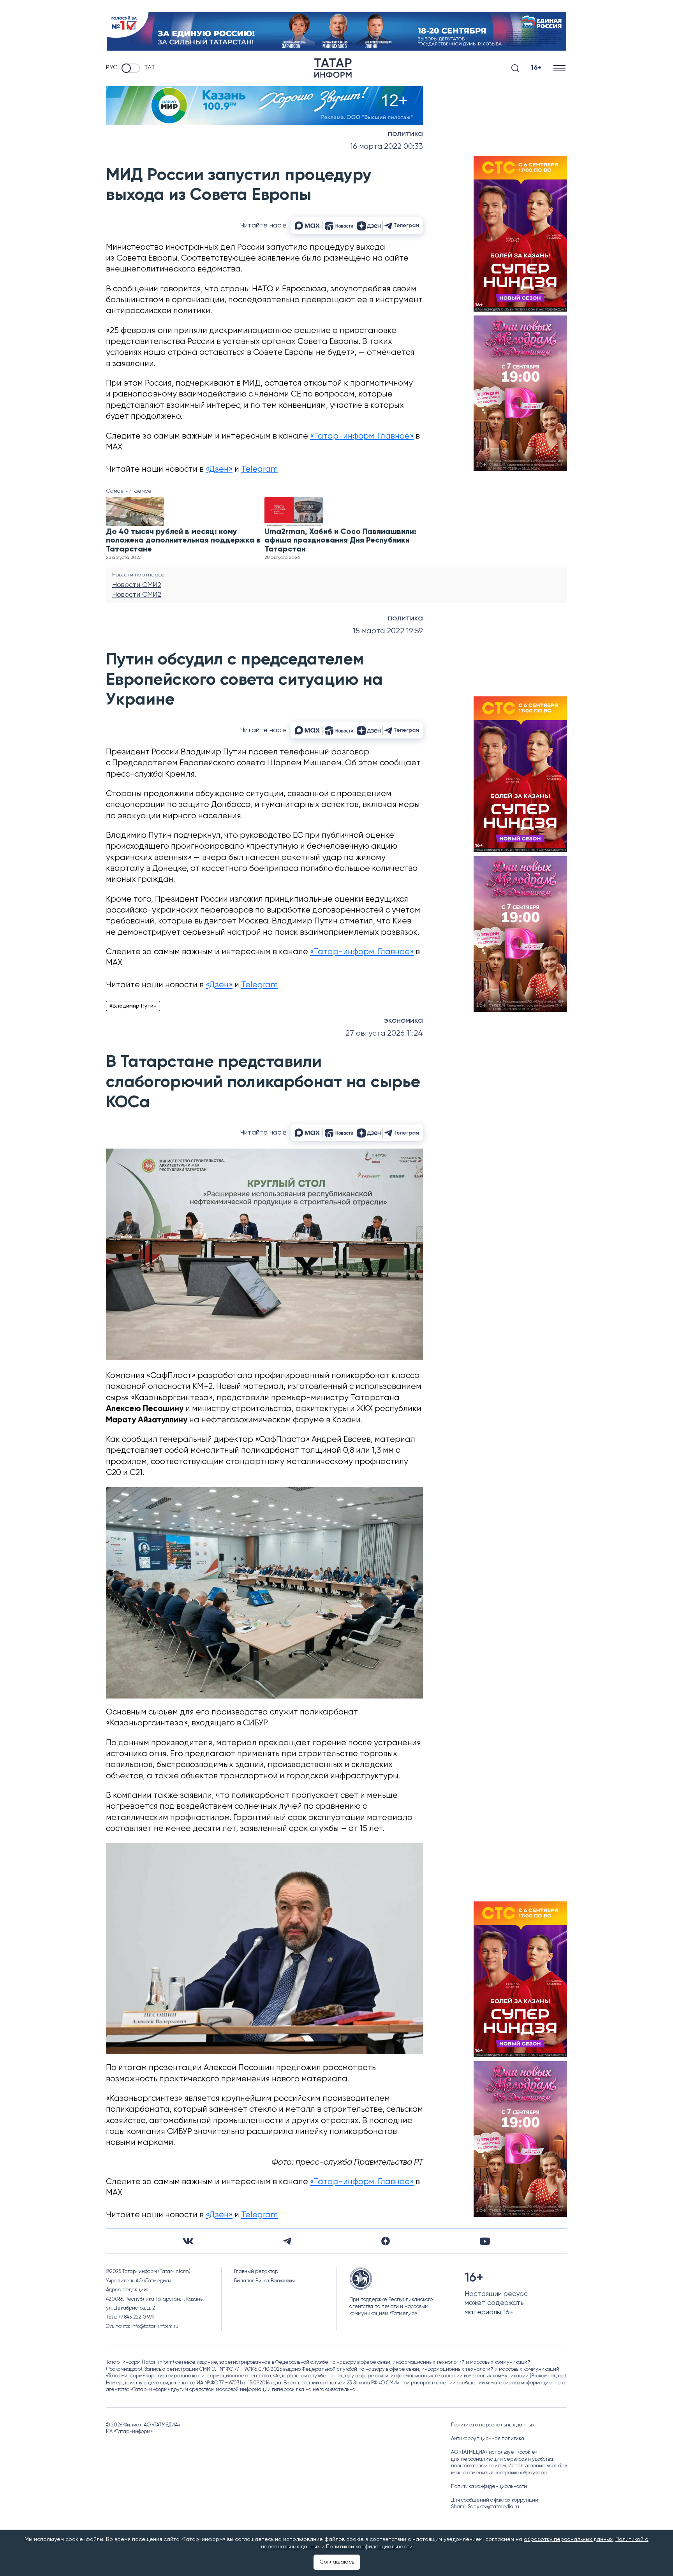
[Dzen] (386, 2241)
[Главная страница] (333, 68)
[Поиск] (515, 68)
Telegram (259, 470)
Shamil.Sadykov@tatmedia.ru (485, 2507)
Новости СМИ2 (137, 585)
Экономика (403, 1021)
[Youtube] (485, 2241)
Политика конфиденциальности (489, 2487)
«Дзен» (219, 470)
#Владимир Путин (133, 1006)
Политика (405, 134)
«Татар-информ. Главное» (362, 436)
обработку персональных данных (568, 2539)
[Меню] (560, 68)
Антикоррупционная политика (488, 2439)
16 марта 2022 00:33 (387, 147)
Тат (150, 68)
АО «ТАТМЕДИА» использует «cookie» (494, 2452)
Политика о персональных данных (493, 2425)
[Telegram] (287, 2241)
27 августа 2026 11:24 (384, 1033)
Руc (112, 68)
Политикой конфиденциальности (369, 2547)
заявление (279, 258)
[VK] (188, 2241)
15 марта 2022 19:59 (388, 631)
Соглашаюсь (337, 2562)
